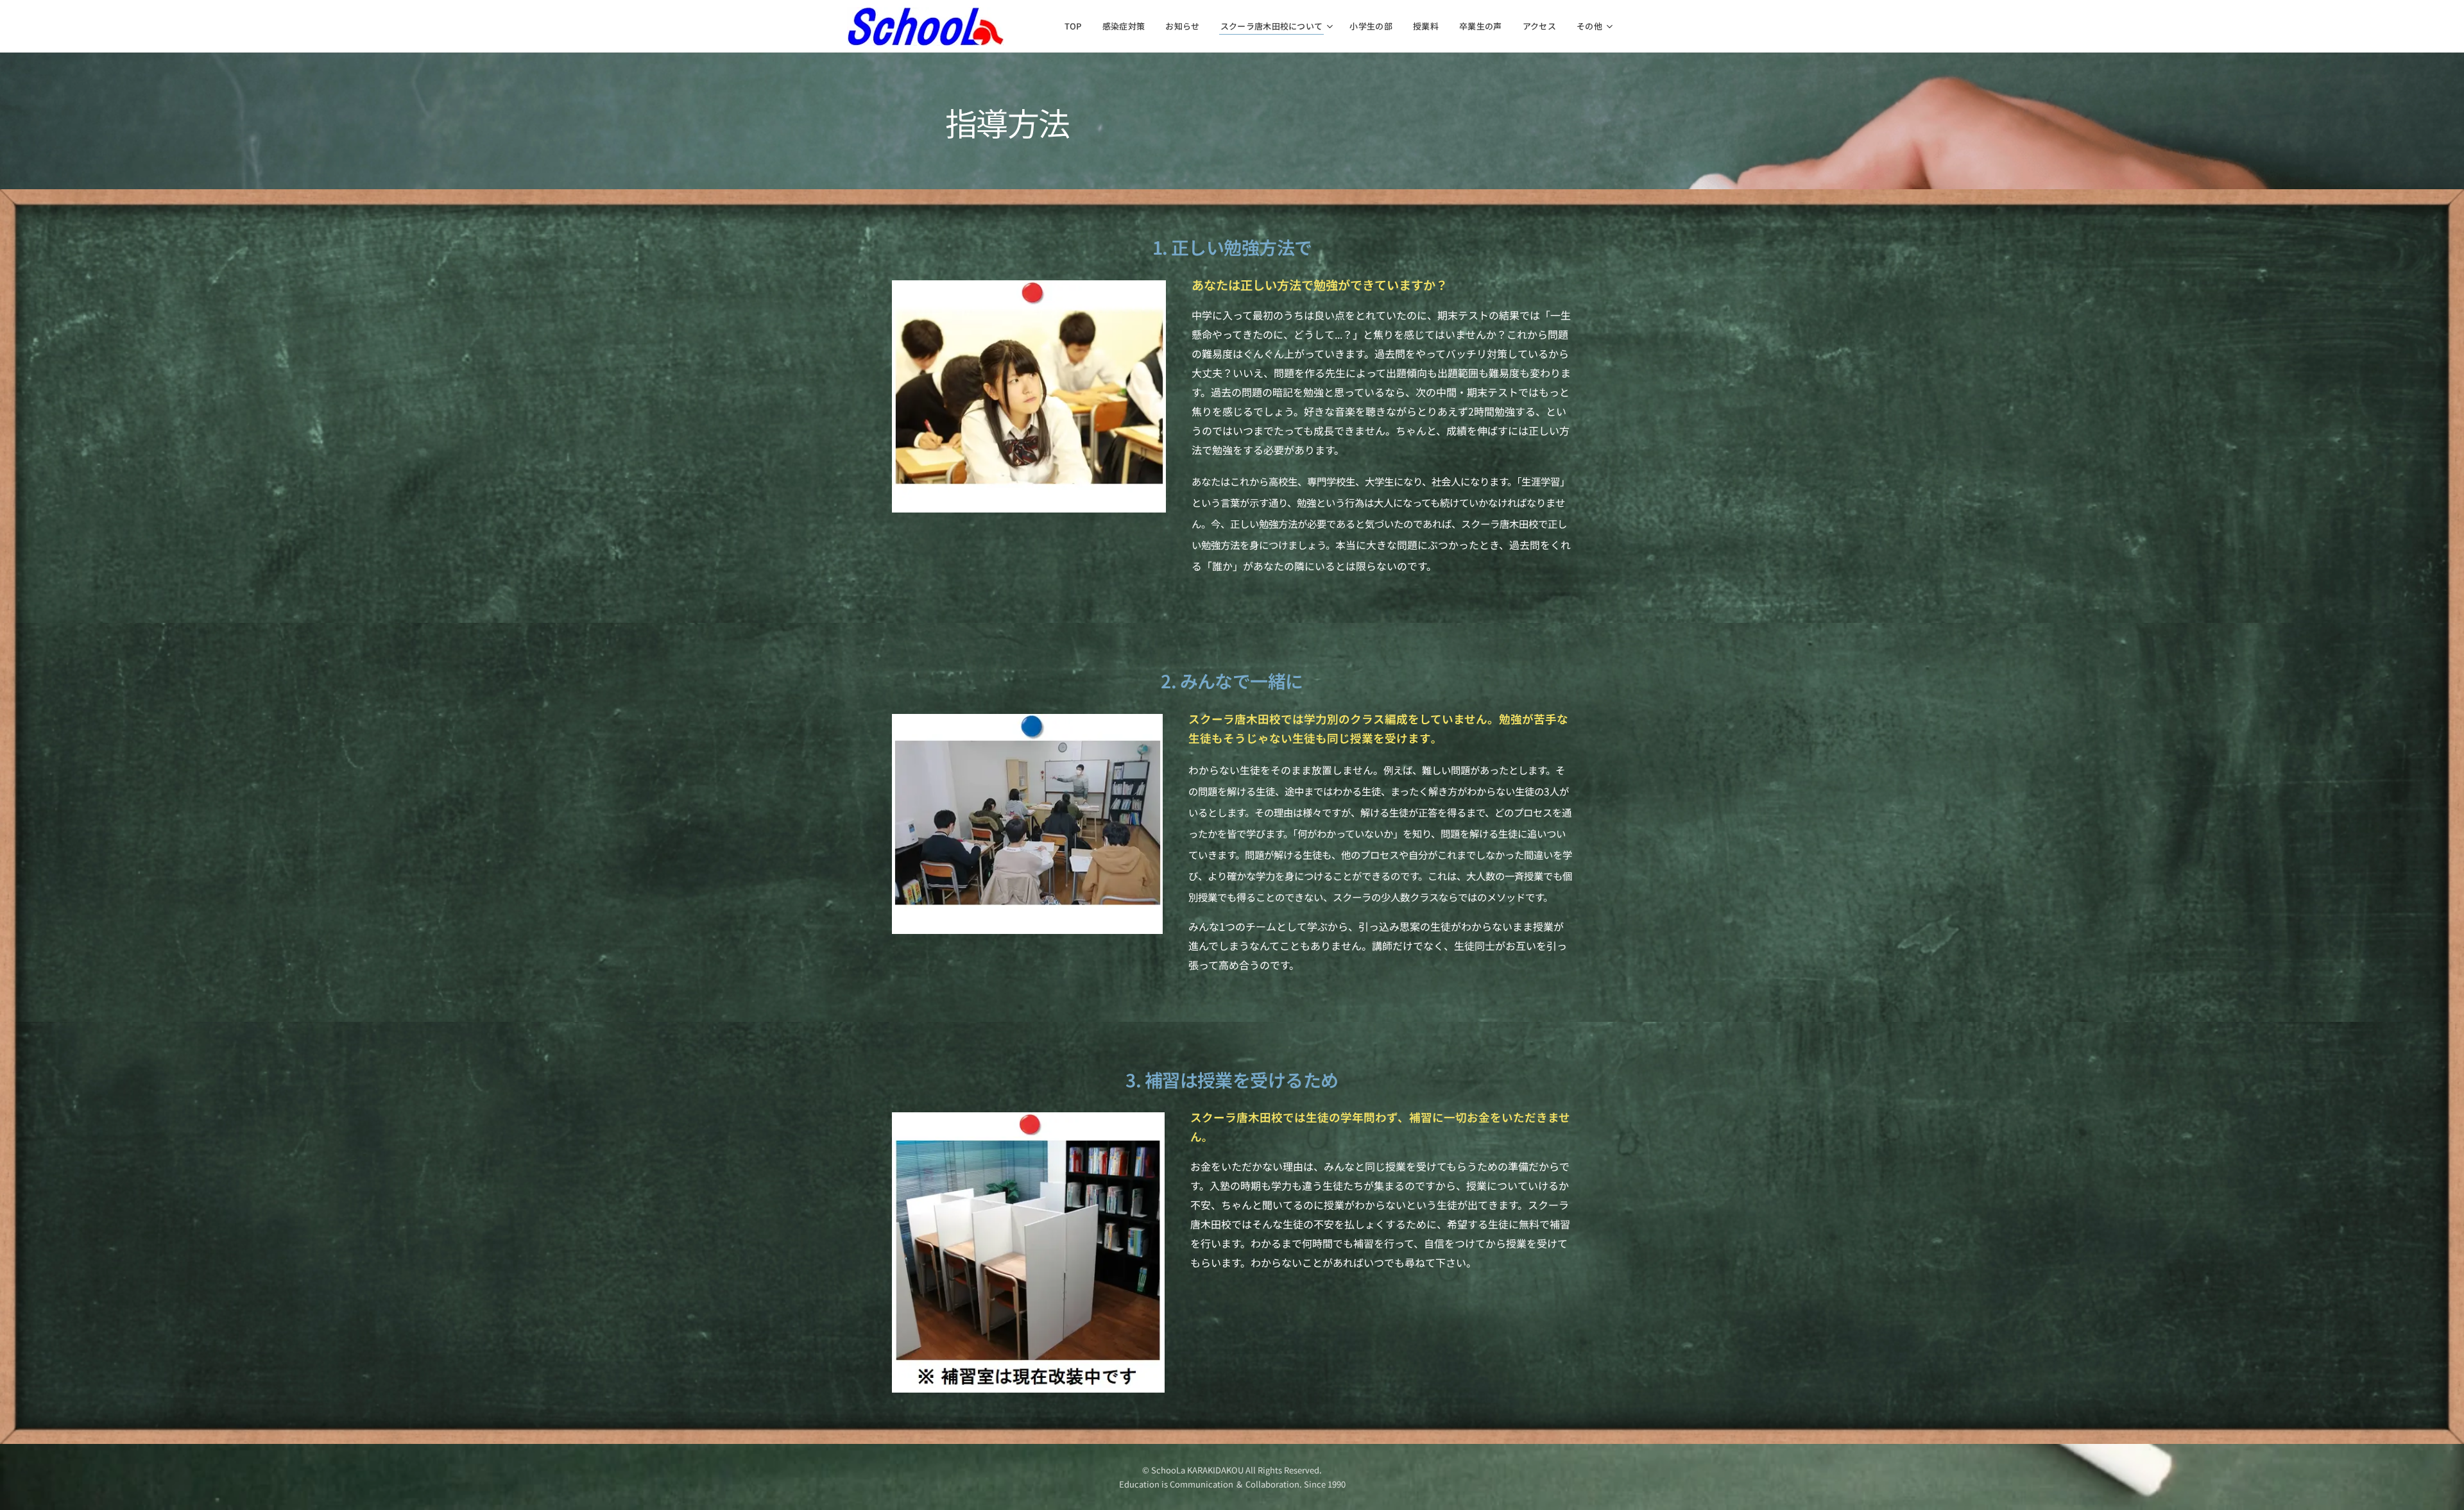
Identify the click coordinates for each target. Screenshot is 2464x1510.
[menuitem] (1077, 26)
